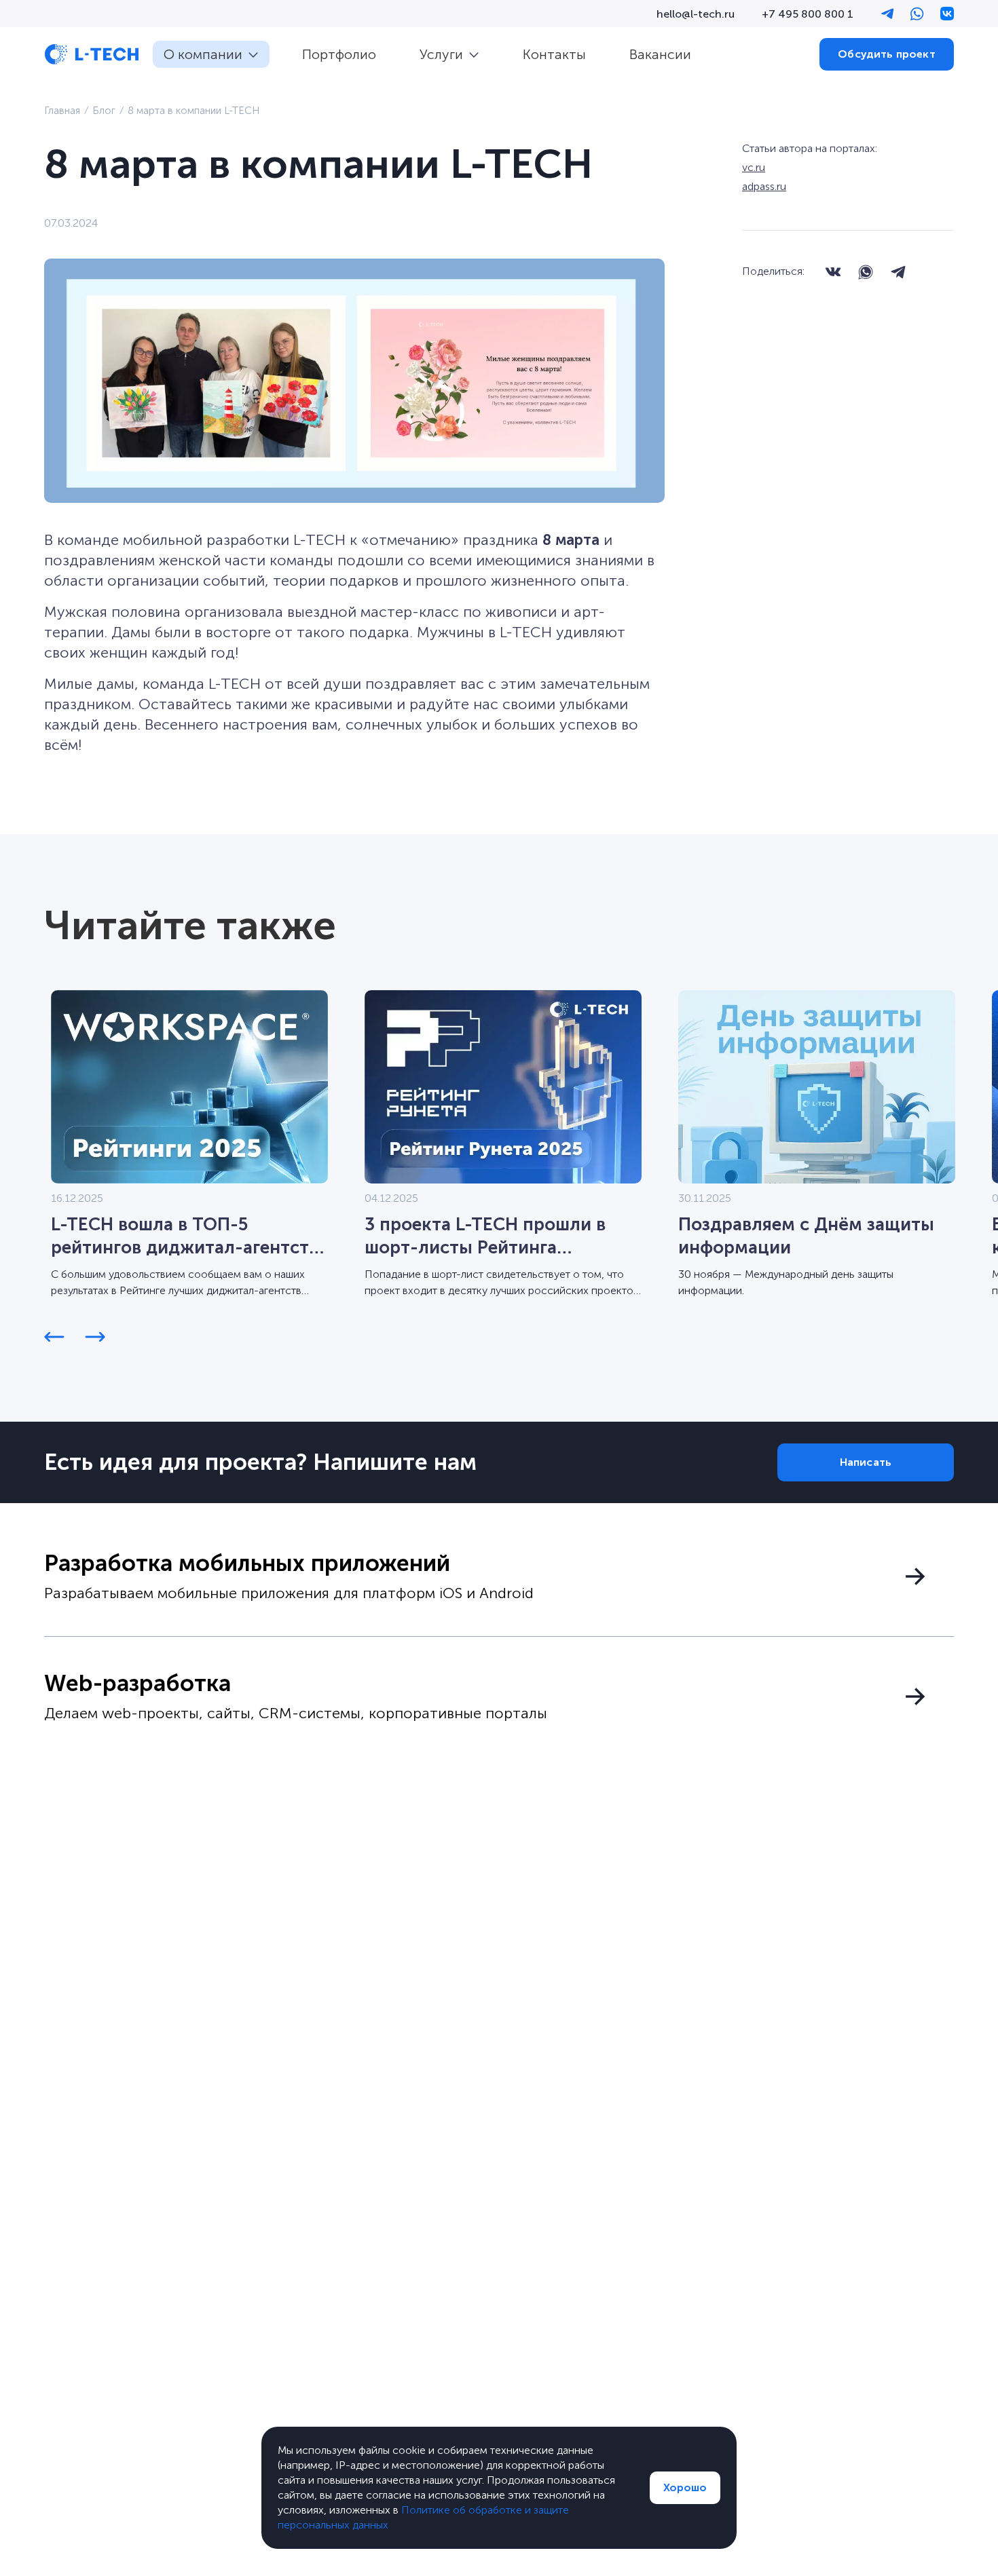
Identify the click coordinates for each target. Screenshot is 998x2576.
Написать (866, 1462)
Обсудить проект (886, 54)
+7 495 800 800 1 (808, 14)
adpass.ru (764, 186)
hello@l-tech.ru (696, 14)
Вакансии (660, 54)
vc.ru (754, 167)
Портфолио (339, 54)
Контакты (554, 54)
